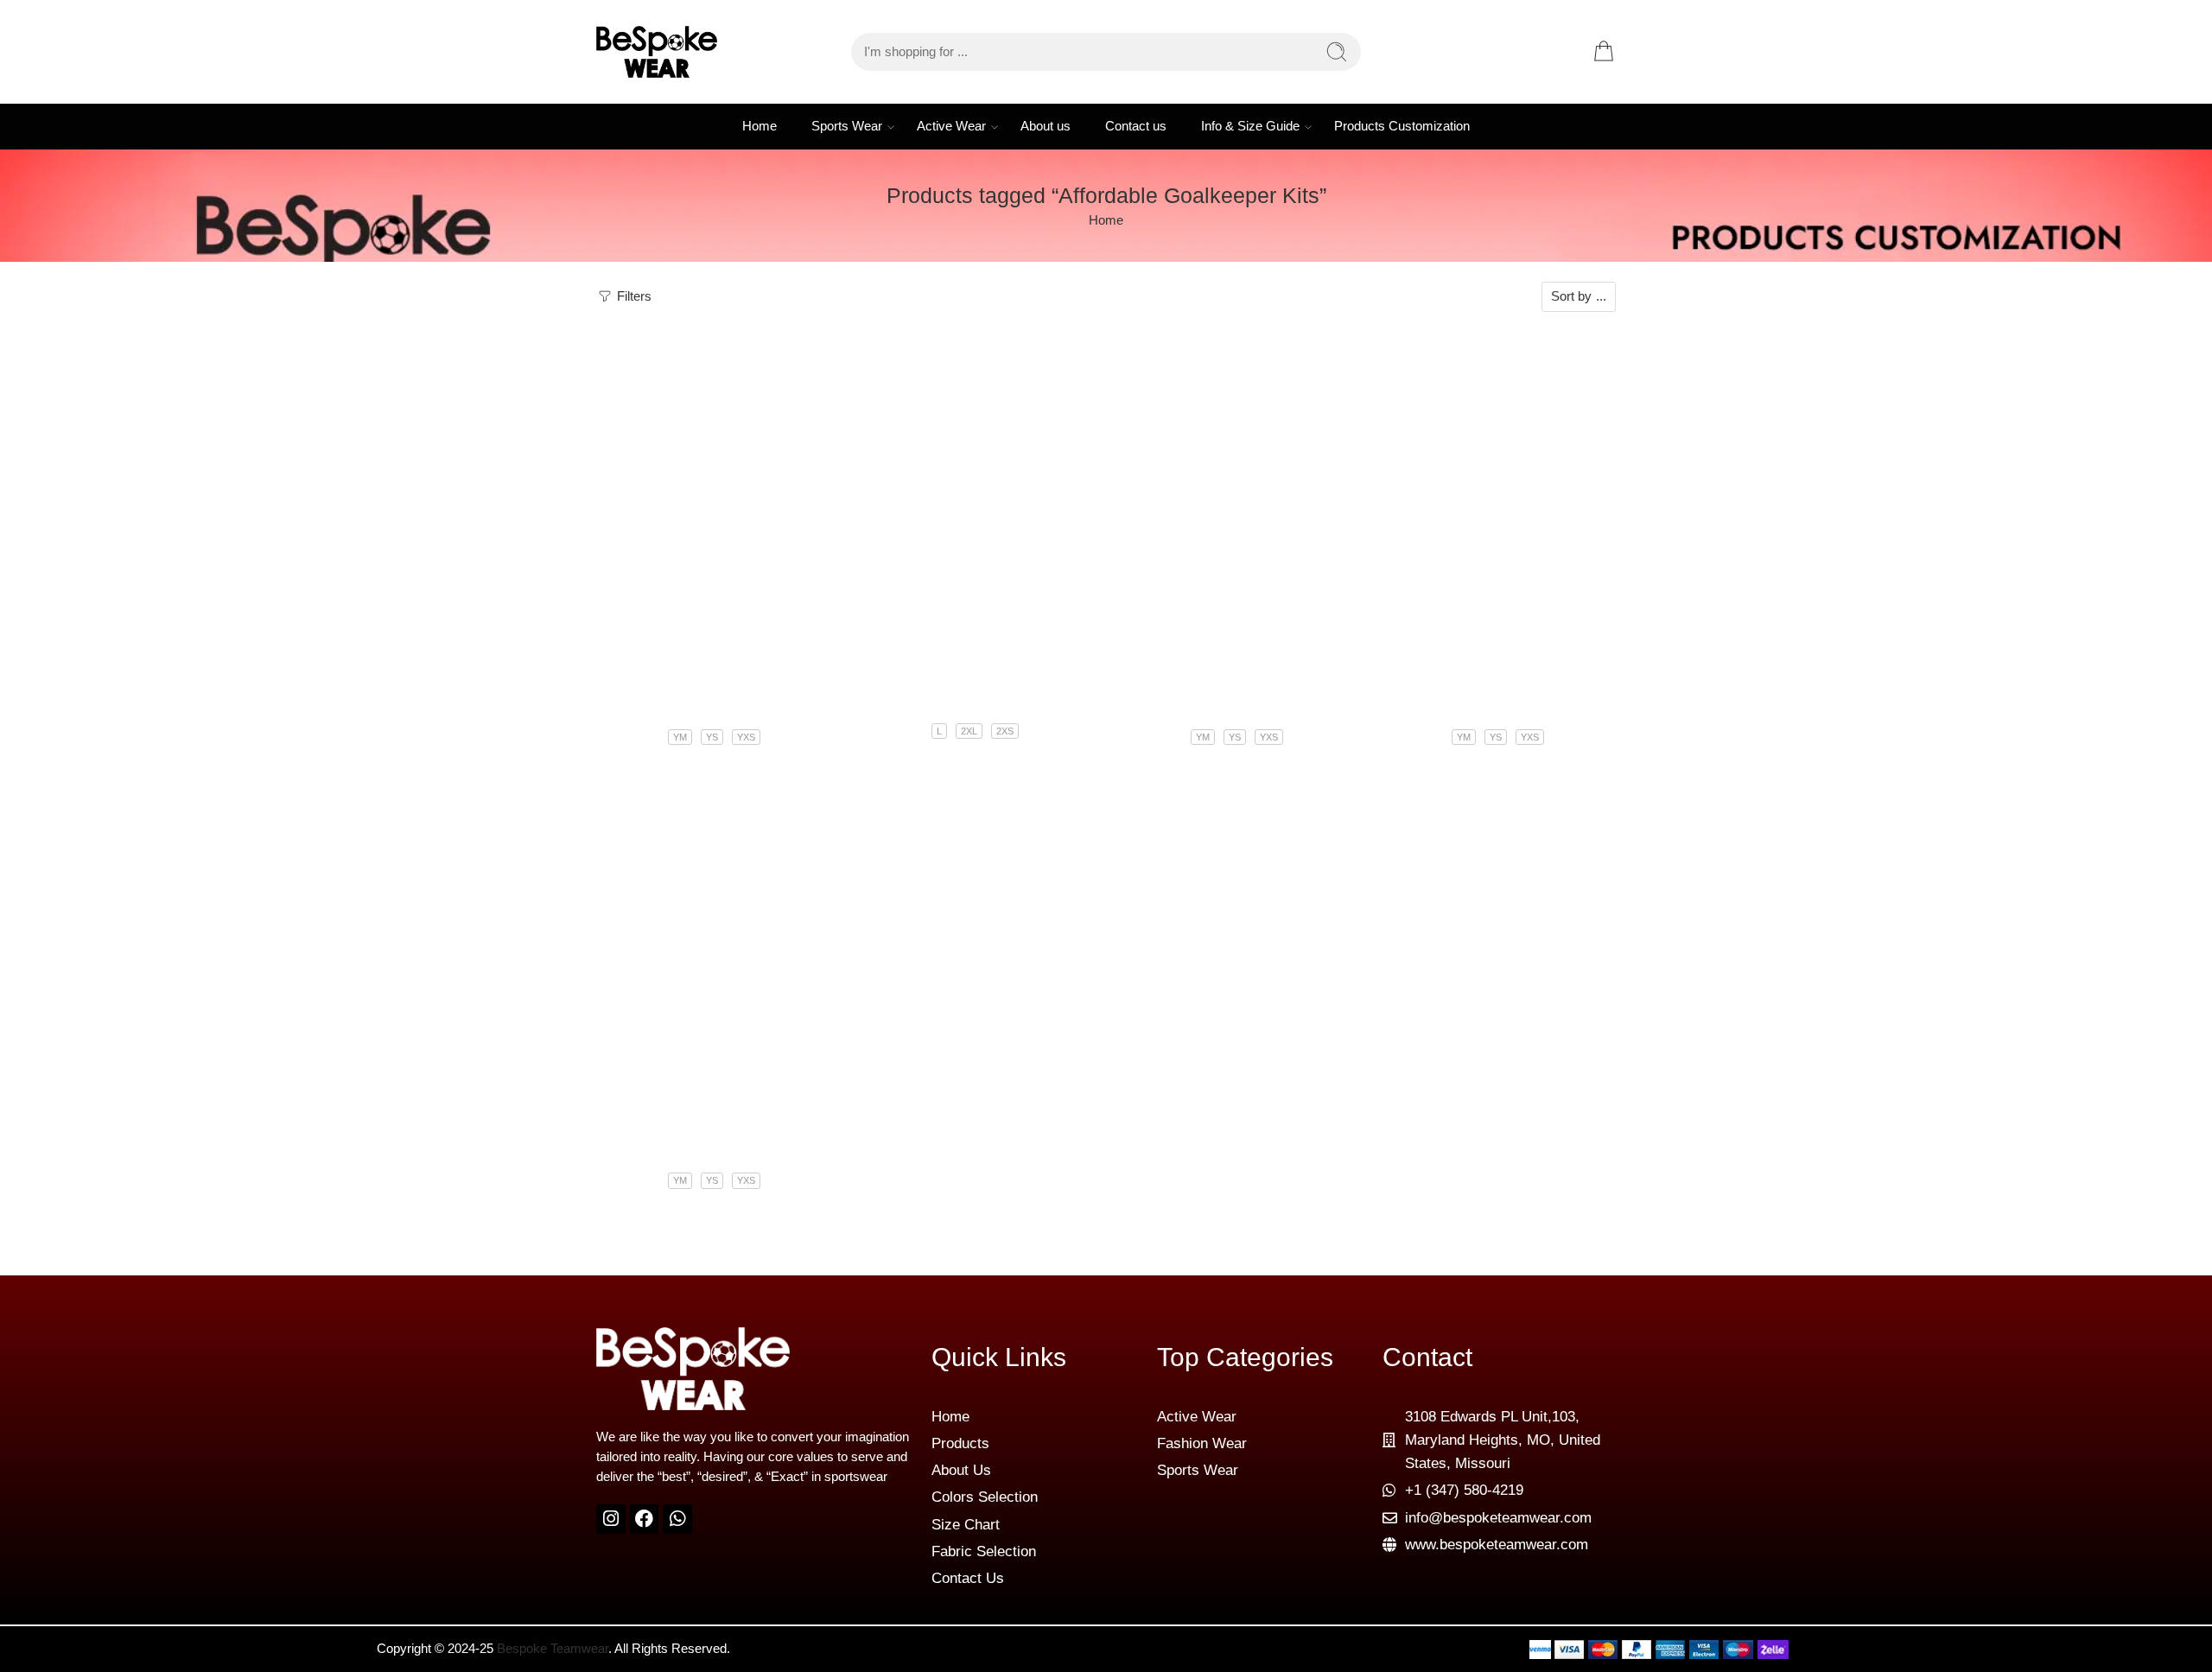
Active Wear (951, 126)
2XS (1005, 731)
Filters (632, 296)
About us (1046, 126)
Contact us (1136, 126)
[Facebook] (645, 1519)
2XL (969, 731)
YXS (746, 737)
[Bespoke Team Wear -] (657, 52)
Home (760, 126)
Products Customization (1402, 126)
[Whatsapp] (677, 1519)
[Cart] (1604, 52)
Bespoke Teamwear (553, 1649)
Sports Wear (847, 126)
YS (712, 737)
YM (680, 737)
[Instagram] (611, 1519)
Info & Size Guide (1250, 126)
